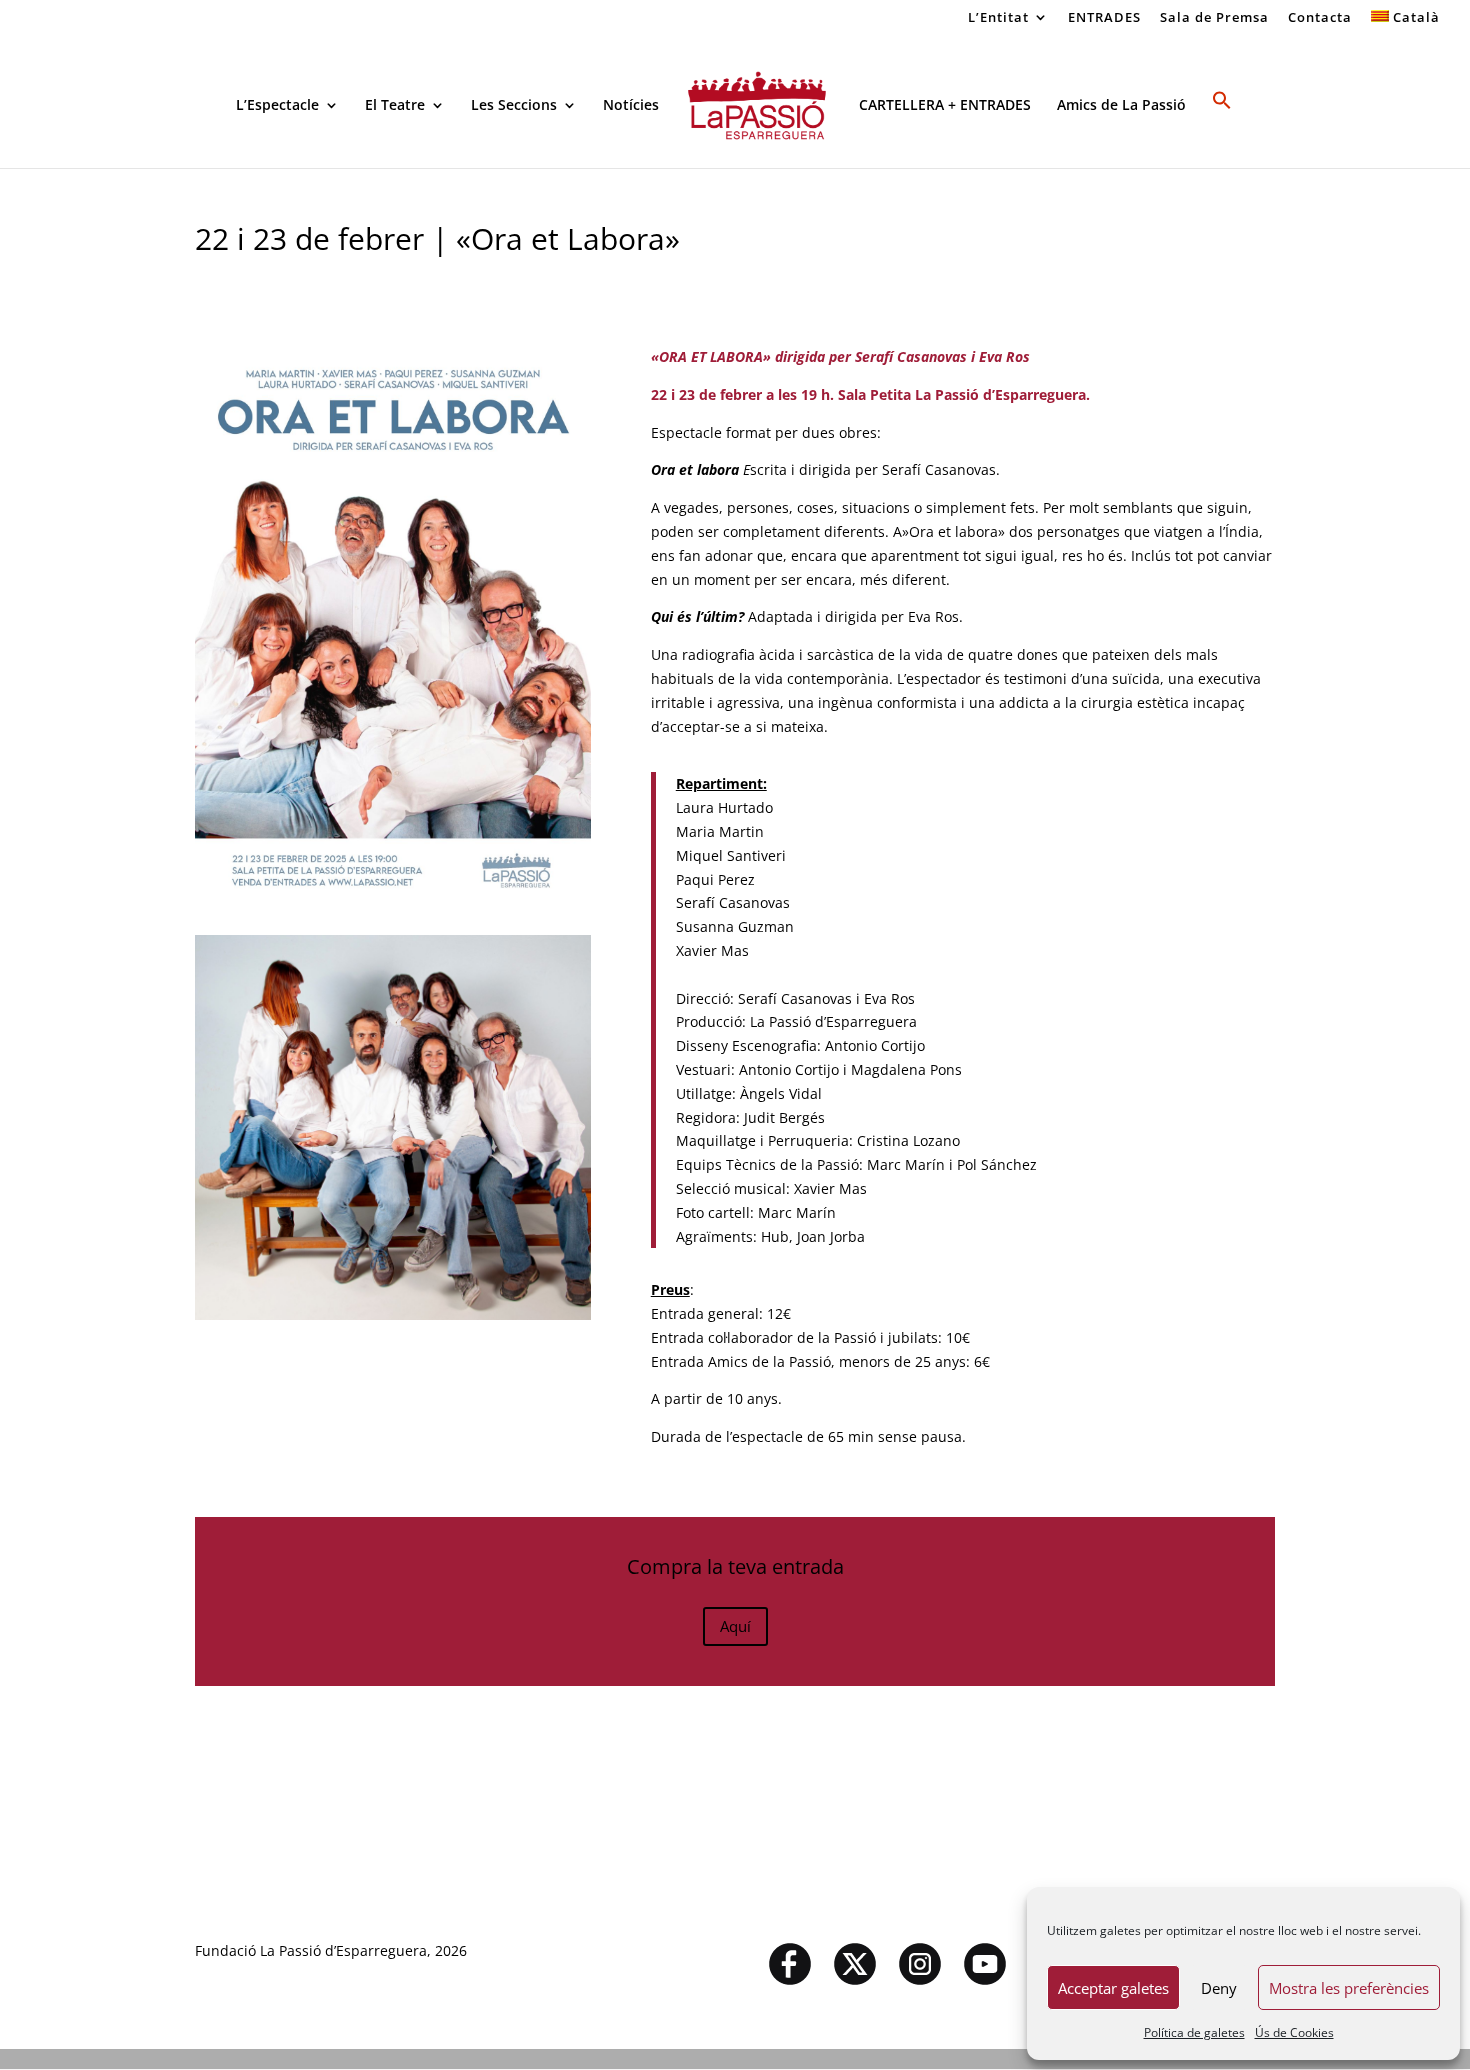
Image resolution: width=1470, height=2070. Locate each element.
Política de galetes (1194, 2032)
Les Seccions (514, 106)
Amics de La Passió (1121, 106)
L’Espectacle (277, 106)
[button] (1222, 129)
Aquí (735, 1626)
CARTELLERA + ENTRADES (945, 106)
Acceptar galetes (1113, 1988)
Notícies (631, 106)
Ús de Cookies (1294, 2032)
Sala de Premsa (1214, 18)
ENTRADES (1104, 18)
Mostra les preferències (1349, 1988)
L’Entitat (998, 18)
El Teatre (395, 106)
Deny (1219, 1988)
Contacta (1320, 18)
